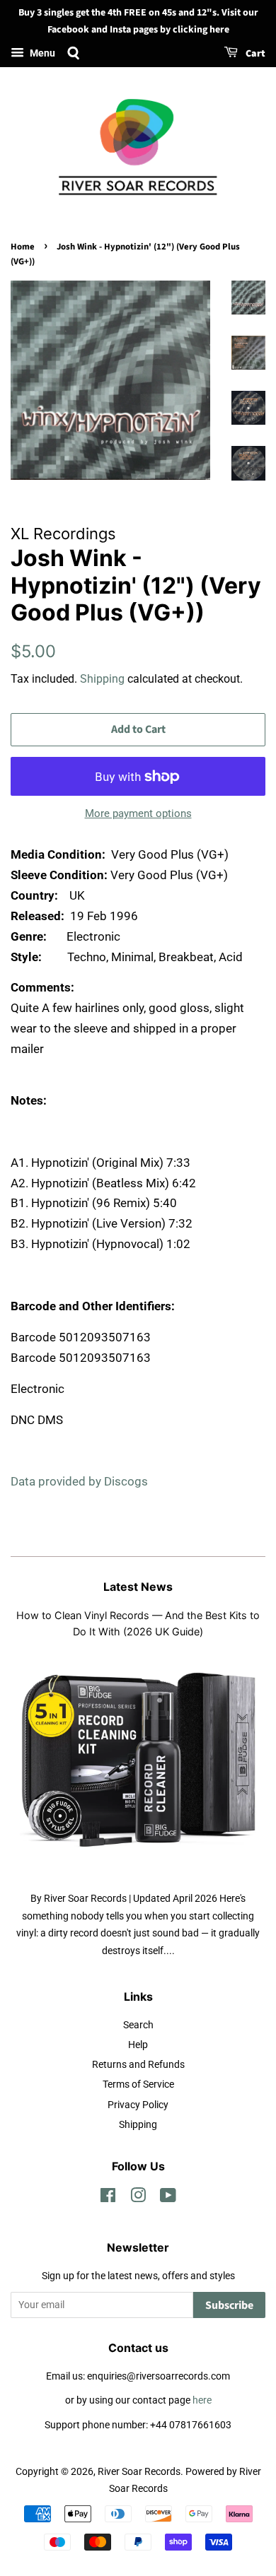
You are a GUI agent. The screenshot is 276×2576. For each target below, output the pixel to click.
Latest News (138, 1587)
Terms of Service (138, 2084)
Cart (254, 54)
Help (138, 2045)
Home (23, 247)
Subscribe (229, 2305)
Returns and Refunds (138, 2065)
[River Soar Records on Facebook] (108, 2198)
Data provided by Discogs (79, 1481)
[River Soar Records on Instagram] (138, 2198)
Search (138, 2025)
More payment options (138, 813)
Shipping (102, 679)
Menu (41, 53)
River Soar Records (139, 2472)
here (202, 2400)
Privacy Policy (138, 2105)
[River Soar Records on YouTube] (168, 2198)
